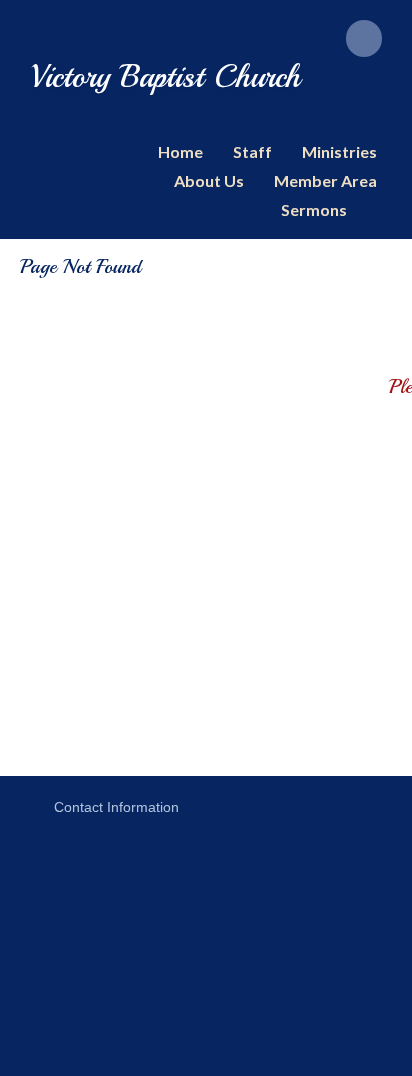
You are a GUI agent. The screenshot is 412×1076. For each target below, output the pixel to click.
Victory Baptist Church (165, 77)
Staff (252, 151)
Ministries (339, 151)
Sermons (314, 209)
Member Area (325, 180)
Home (180, 151)
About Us (209, 180)
